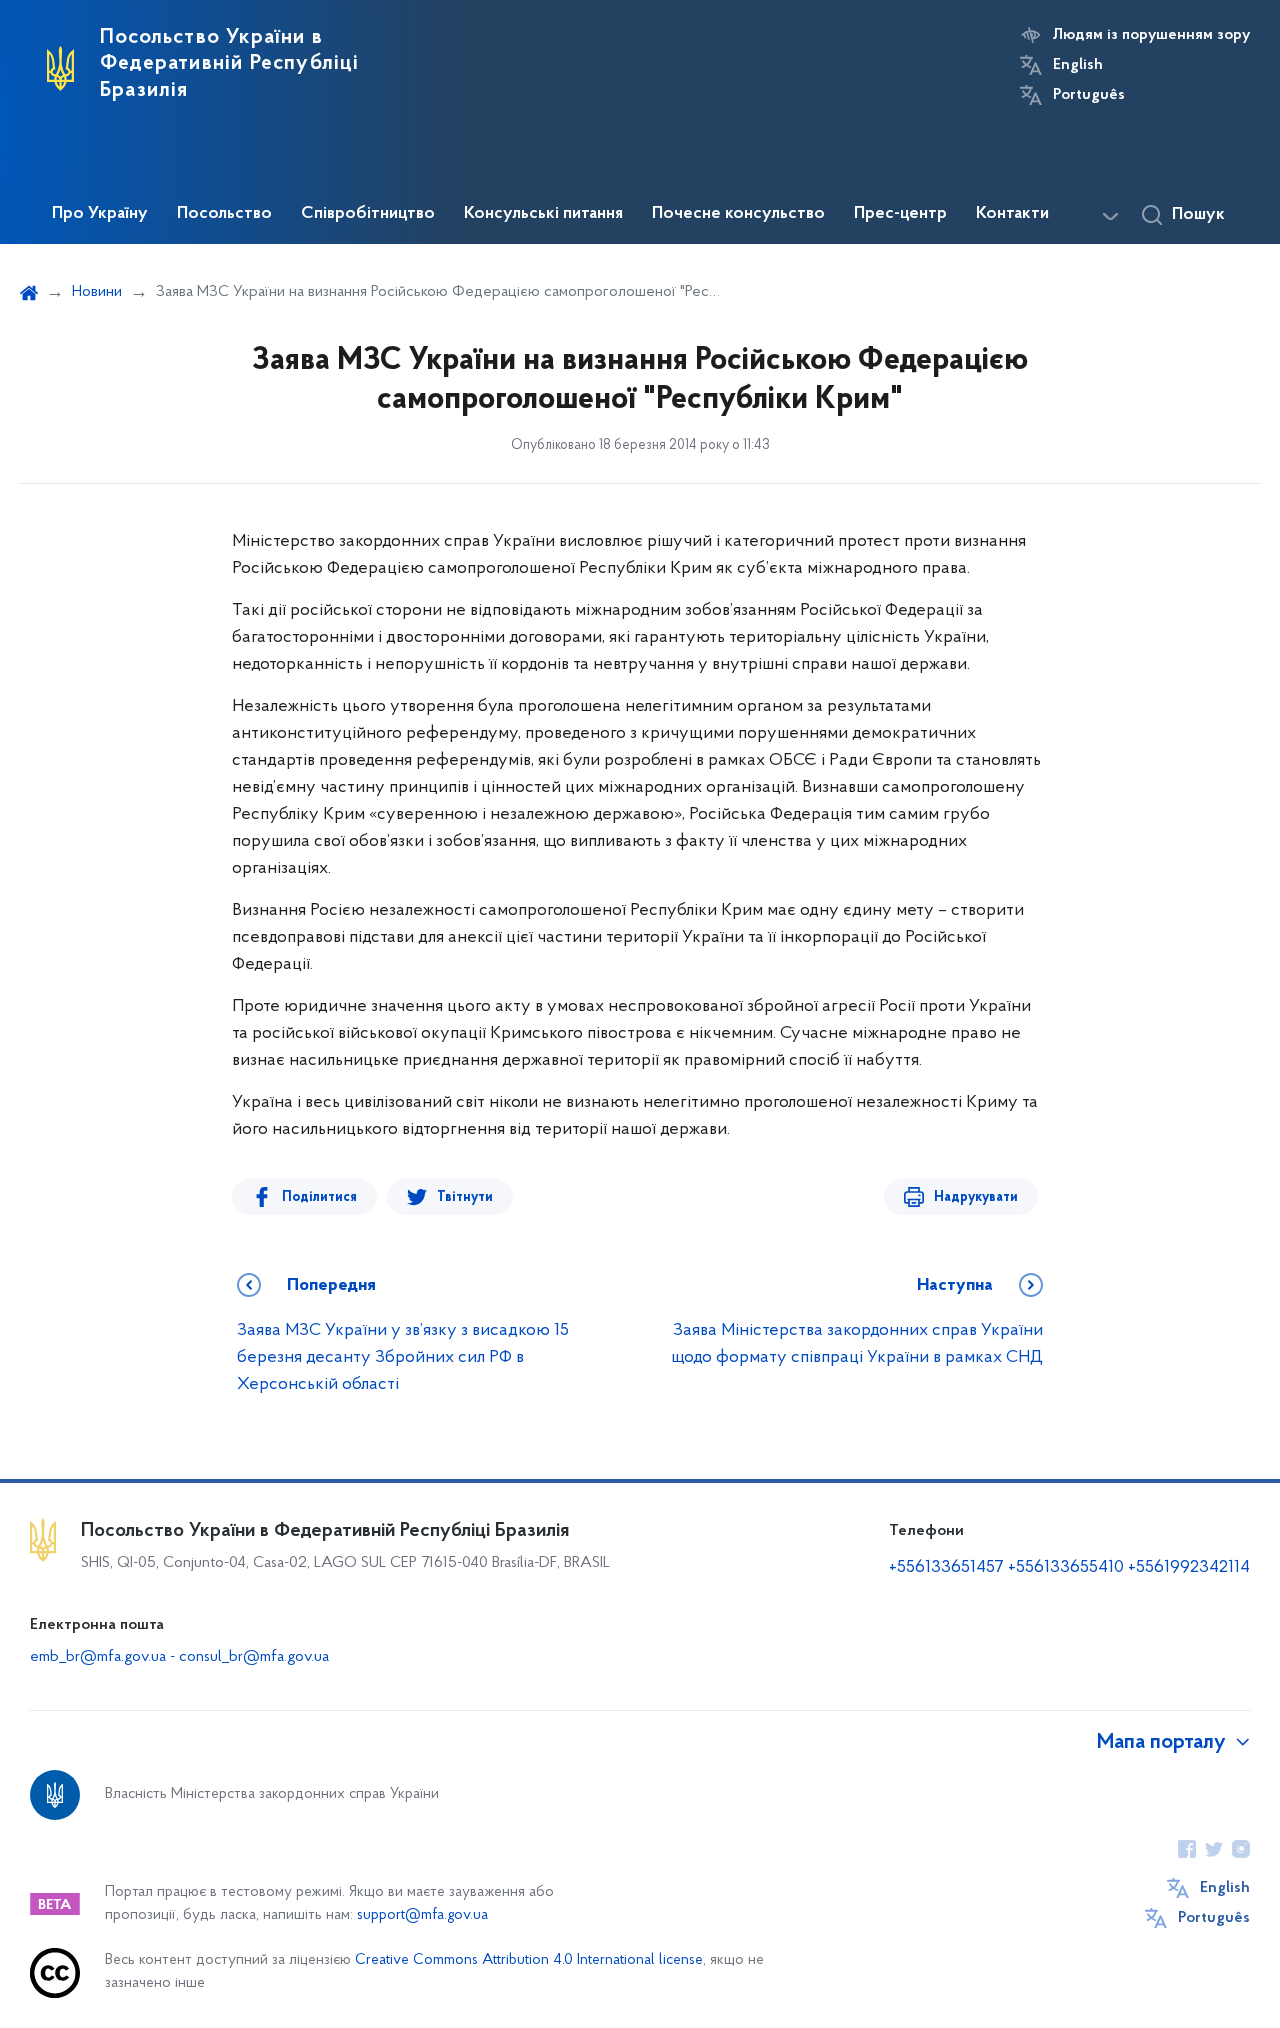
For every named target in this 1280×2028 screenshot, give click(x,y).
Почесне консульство (738, 214)
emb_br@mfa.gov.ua (98, 1657)
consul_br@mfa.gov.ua (254, 1657)
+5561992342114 (1189, 1568)
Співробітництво (368, 214)
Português (1089, 95)
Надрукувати (976, 1197)
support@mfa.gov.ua (422, 1915)
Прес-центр (900, 214)
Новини (97, 292)
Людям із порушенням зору (1151, 35)
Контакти (1012, 214)
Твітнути (465, 1197)
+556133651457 (946, 1568)
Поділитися (319, 1197)
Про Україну (100, 214)
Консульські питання (543, 214)
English (1078, 65)
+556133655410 (1066, 1568)
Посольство (224, 214)
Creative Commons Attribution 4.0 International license (529, 1960)
